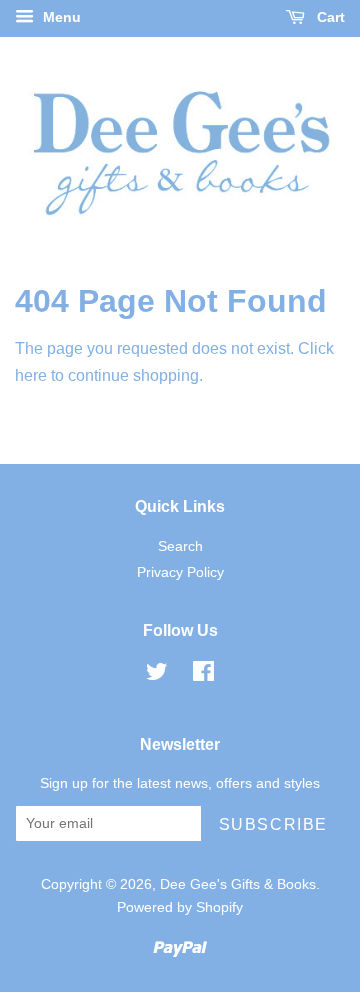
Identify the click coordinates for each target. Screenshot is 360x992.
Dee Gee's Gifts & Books (238, 884)
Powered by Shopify (180, 907)
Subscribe (273, 824)
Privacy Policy (180, 572)
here (31, 375)
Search (180, 546)
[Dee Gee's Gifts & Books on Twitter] (157, 675)
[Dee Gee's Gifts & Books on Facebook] (203, 675)
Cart (329, 17)
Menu (60, 17)
